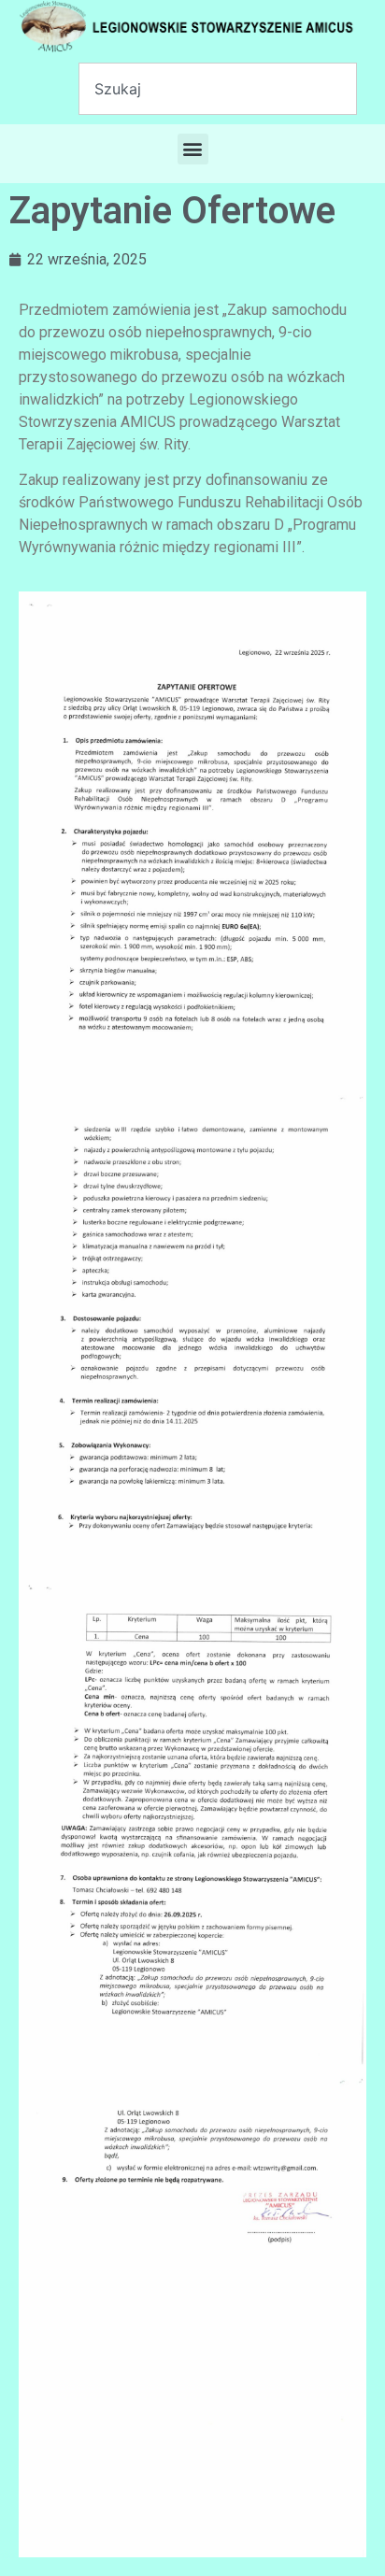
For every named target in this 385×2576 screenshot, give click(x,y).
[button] (193, 149)
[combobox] (218, 89)
